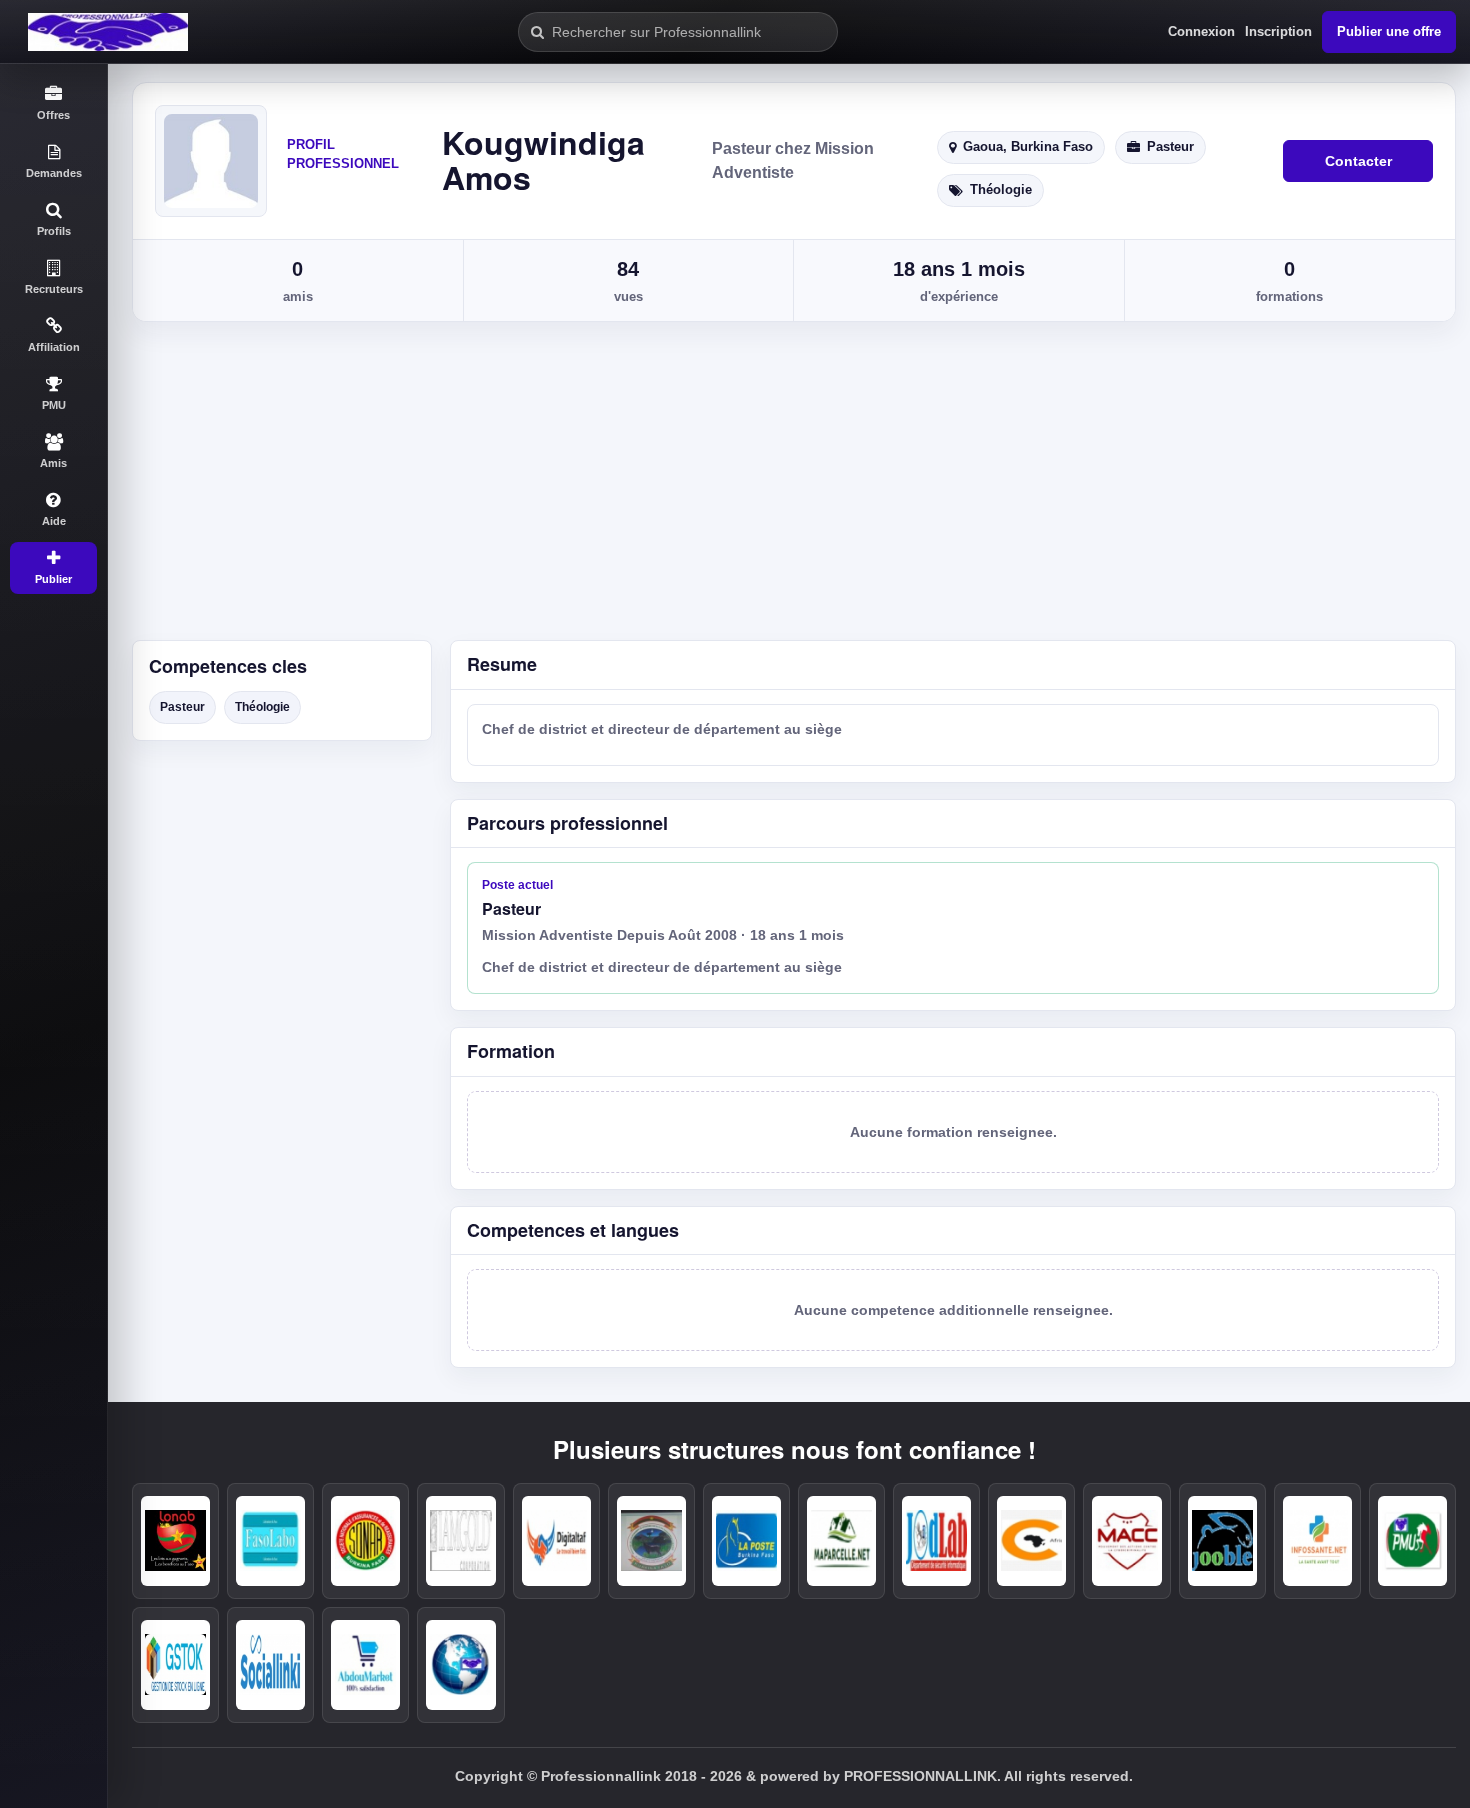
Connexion (1201, 31)
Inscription (1278, 31)
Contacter (1358, 161)
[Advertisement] (789, 490)
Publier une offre (1389, 31)
